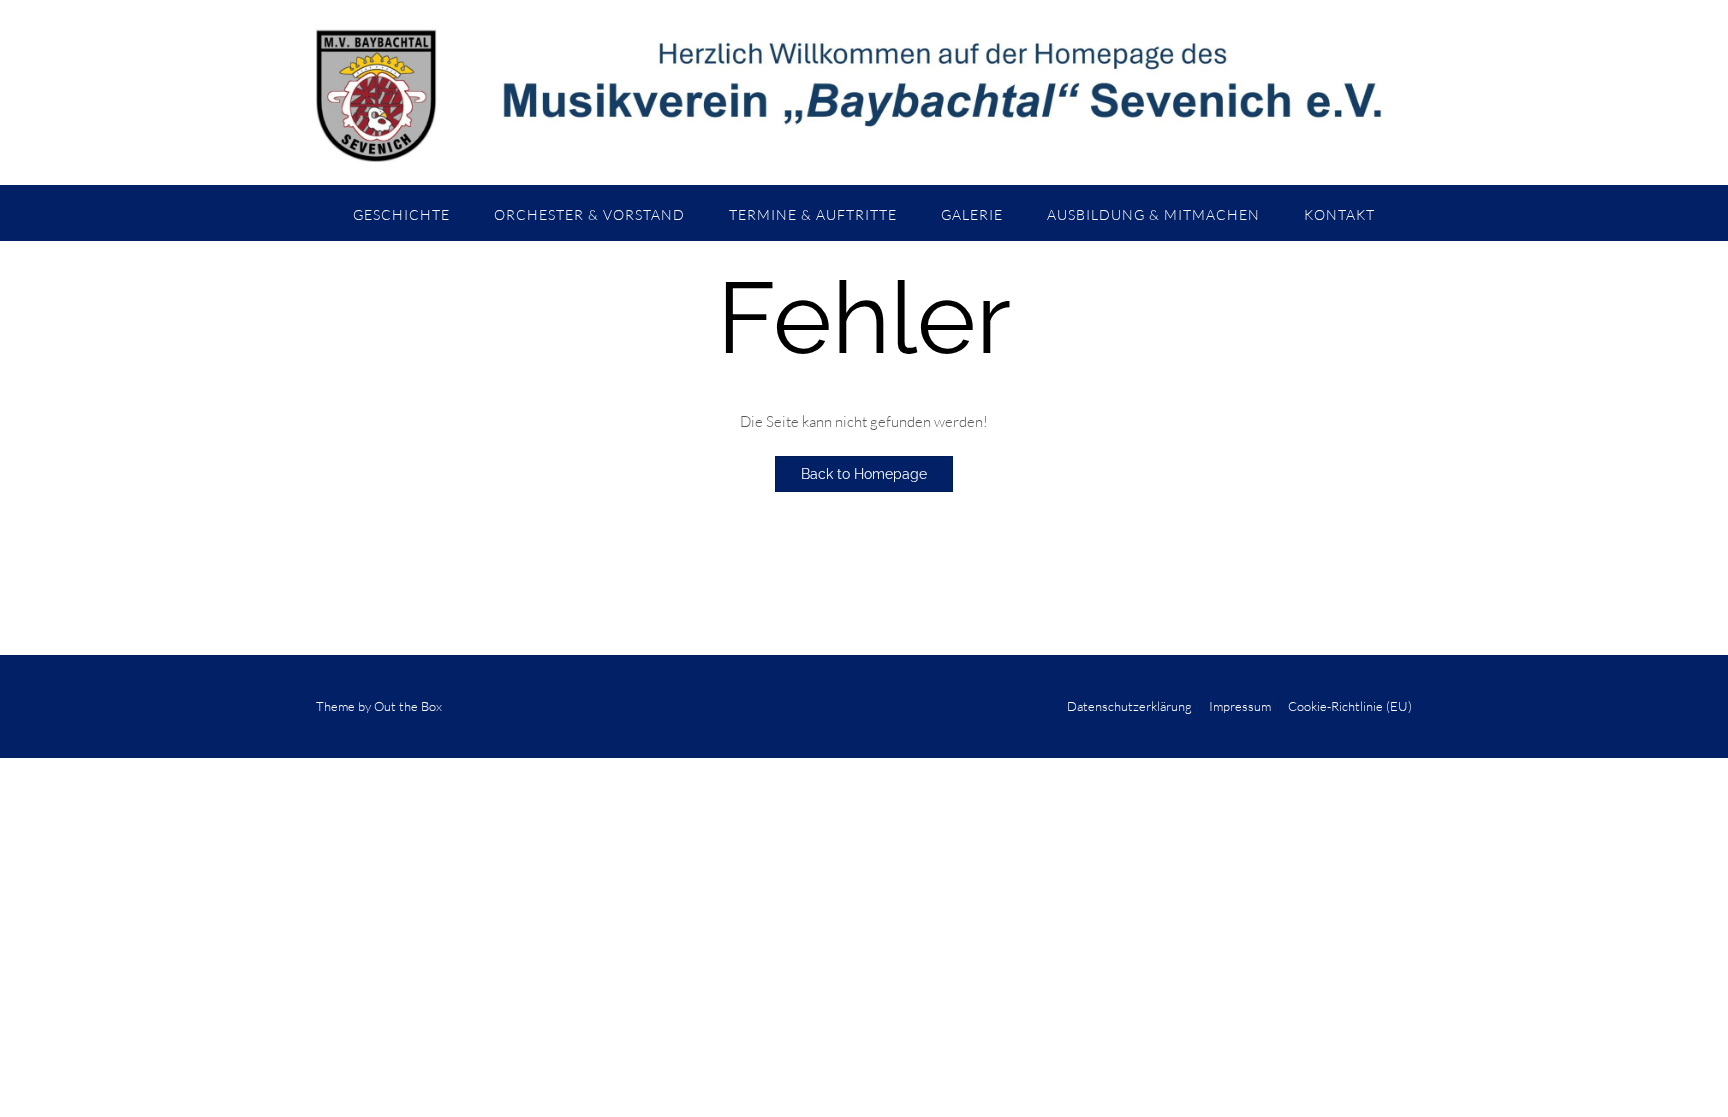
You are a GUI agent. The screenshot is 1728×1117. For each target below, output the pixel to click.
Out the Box (408, 706)
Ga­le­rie (972, 214)
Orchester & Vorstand (589, 214)
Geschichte (401, 214)
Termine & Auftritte (813, 214)
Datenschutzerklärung (1129, 706)
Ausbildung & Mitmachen (1153, 214)
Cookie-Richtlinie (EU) (1350, 706)
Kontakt (1339, 214)
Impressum (1240, 706)
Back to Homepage (864, 474)
